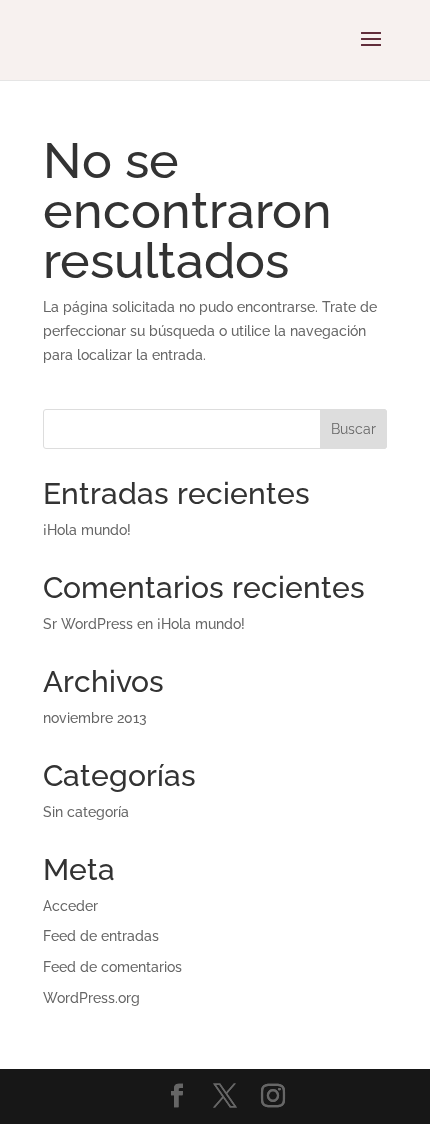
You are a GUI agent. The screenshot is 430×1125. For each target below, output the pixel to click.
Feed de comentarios (112, 967)
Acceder (70, 906)
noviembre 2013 (95, 718)
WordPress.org (91, 998)
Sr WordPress (88, 624)
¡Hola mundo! (87, 530)
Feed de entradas (101, 936)
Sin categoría (86, 812)
